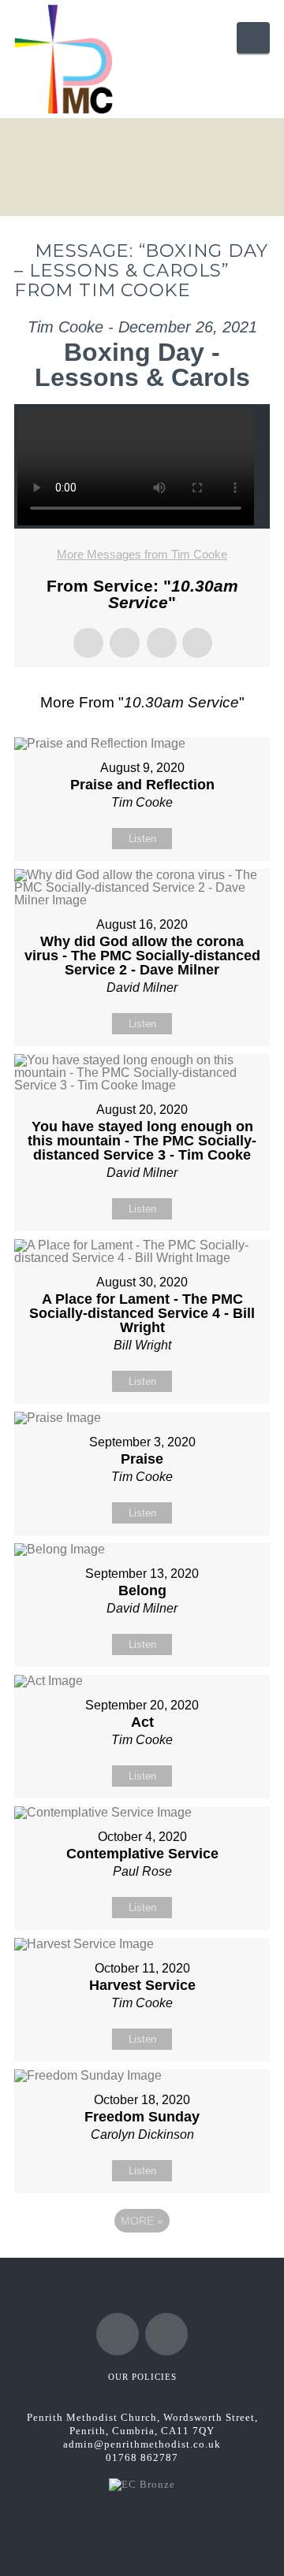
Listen (142, 839)
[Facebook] (118, 2334)
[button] (253, 38)
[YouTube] (166, 2334)
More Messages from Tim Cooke (142, 554)
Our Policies (142, 2377)
